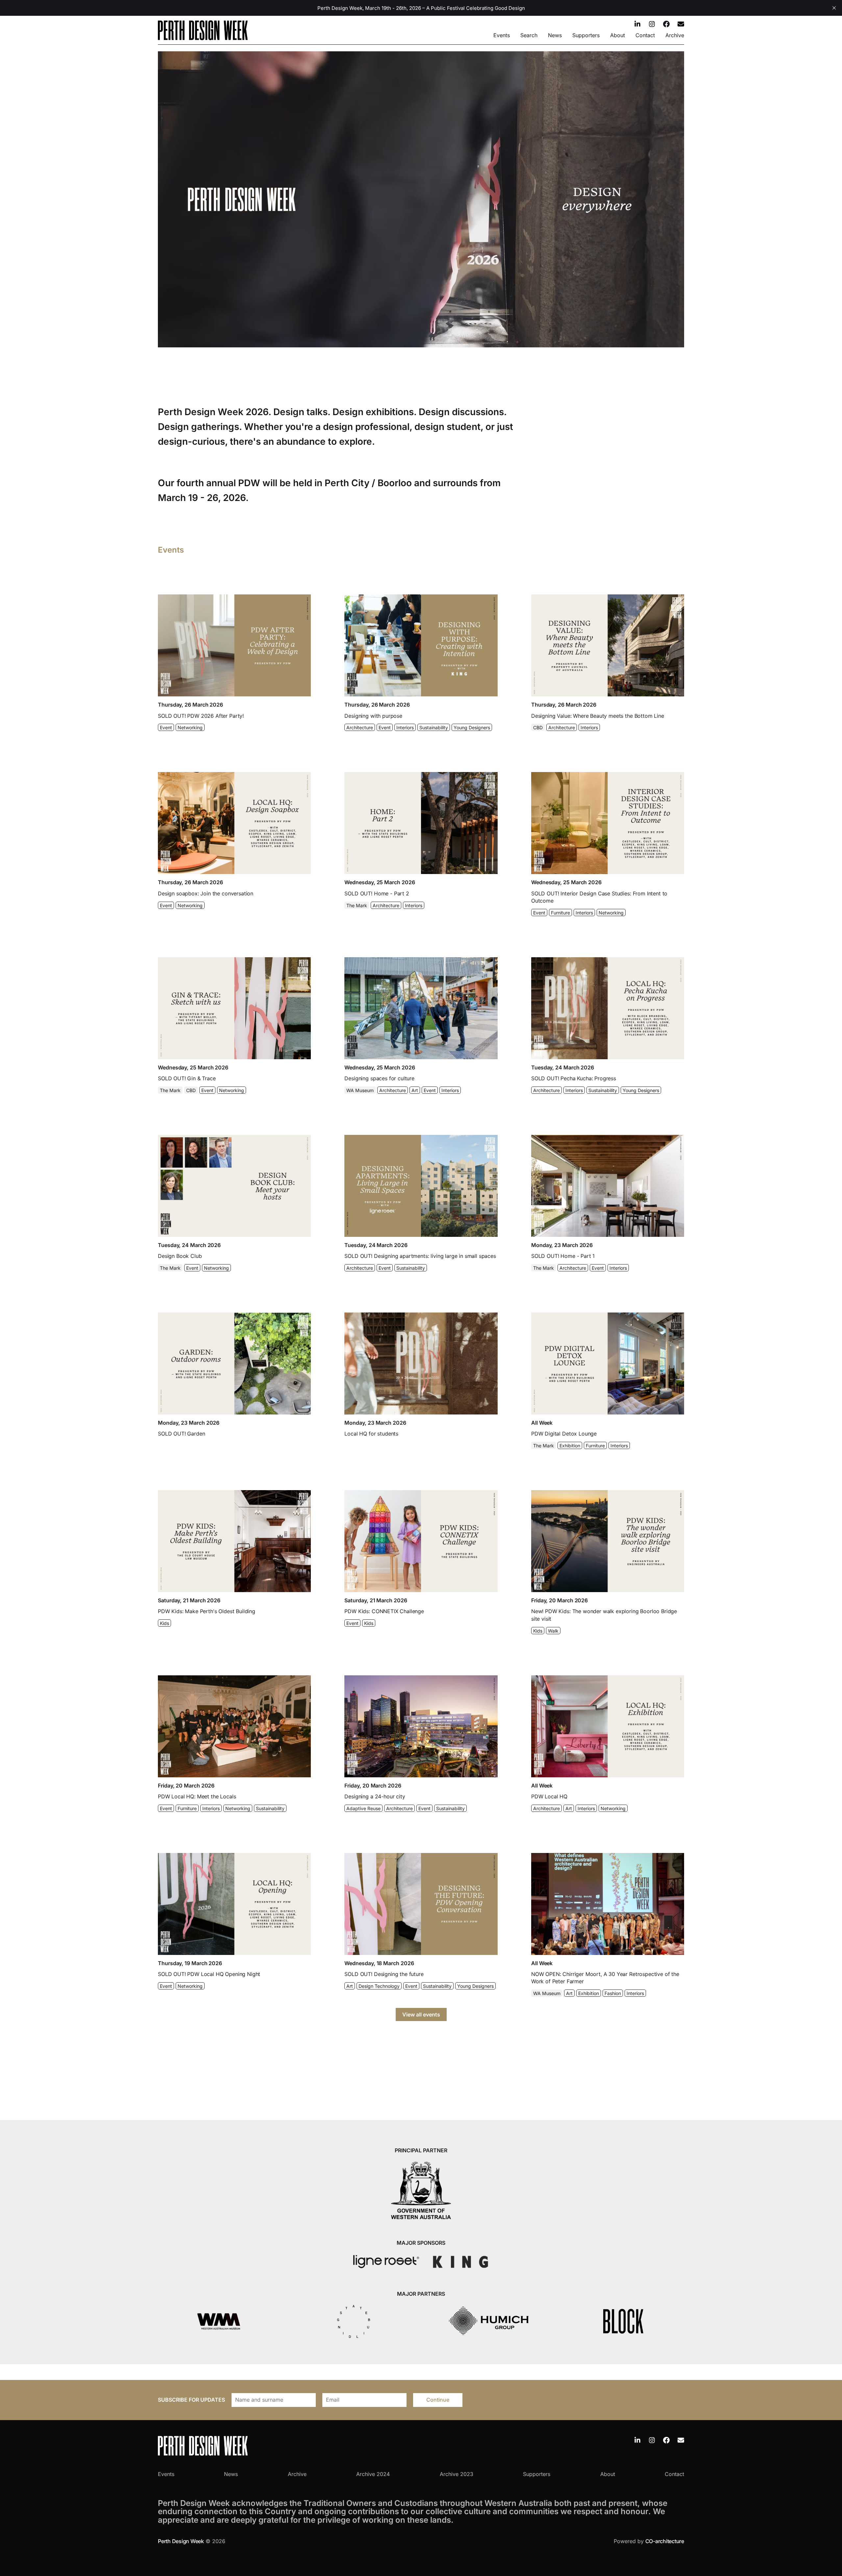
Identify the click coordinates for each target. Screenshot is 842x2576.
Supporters (586, 35)
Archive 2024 (373, 2474)
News (555, 35)
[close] (834, 8)
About (618, 35)
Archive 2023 (457, 2474)
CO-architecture (665, 2541)
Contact (645, 35)
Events (502, 35)
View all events (421, 2014)
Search (529, 35)
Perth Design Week (181, 2541)
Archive (675, 35)
